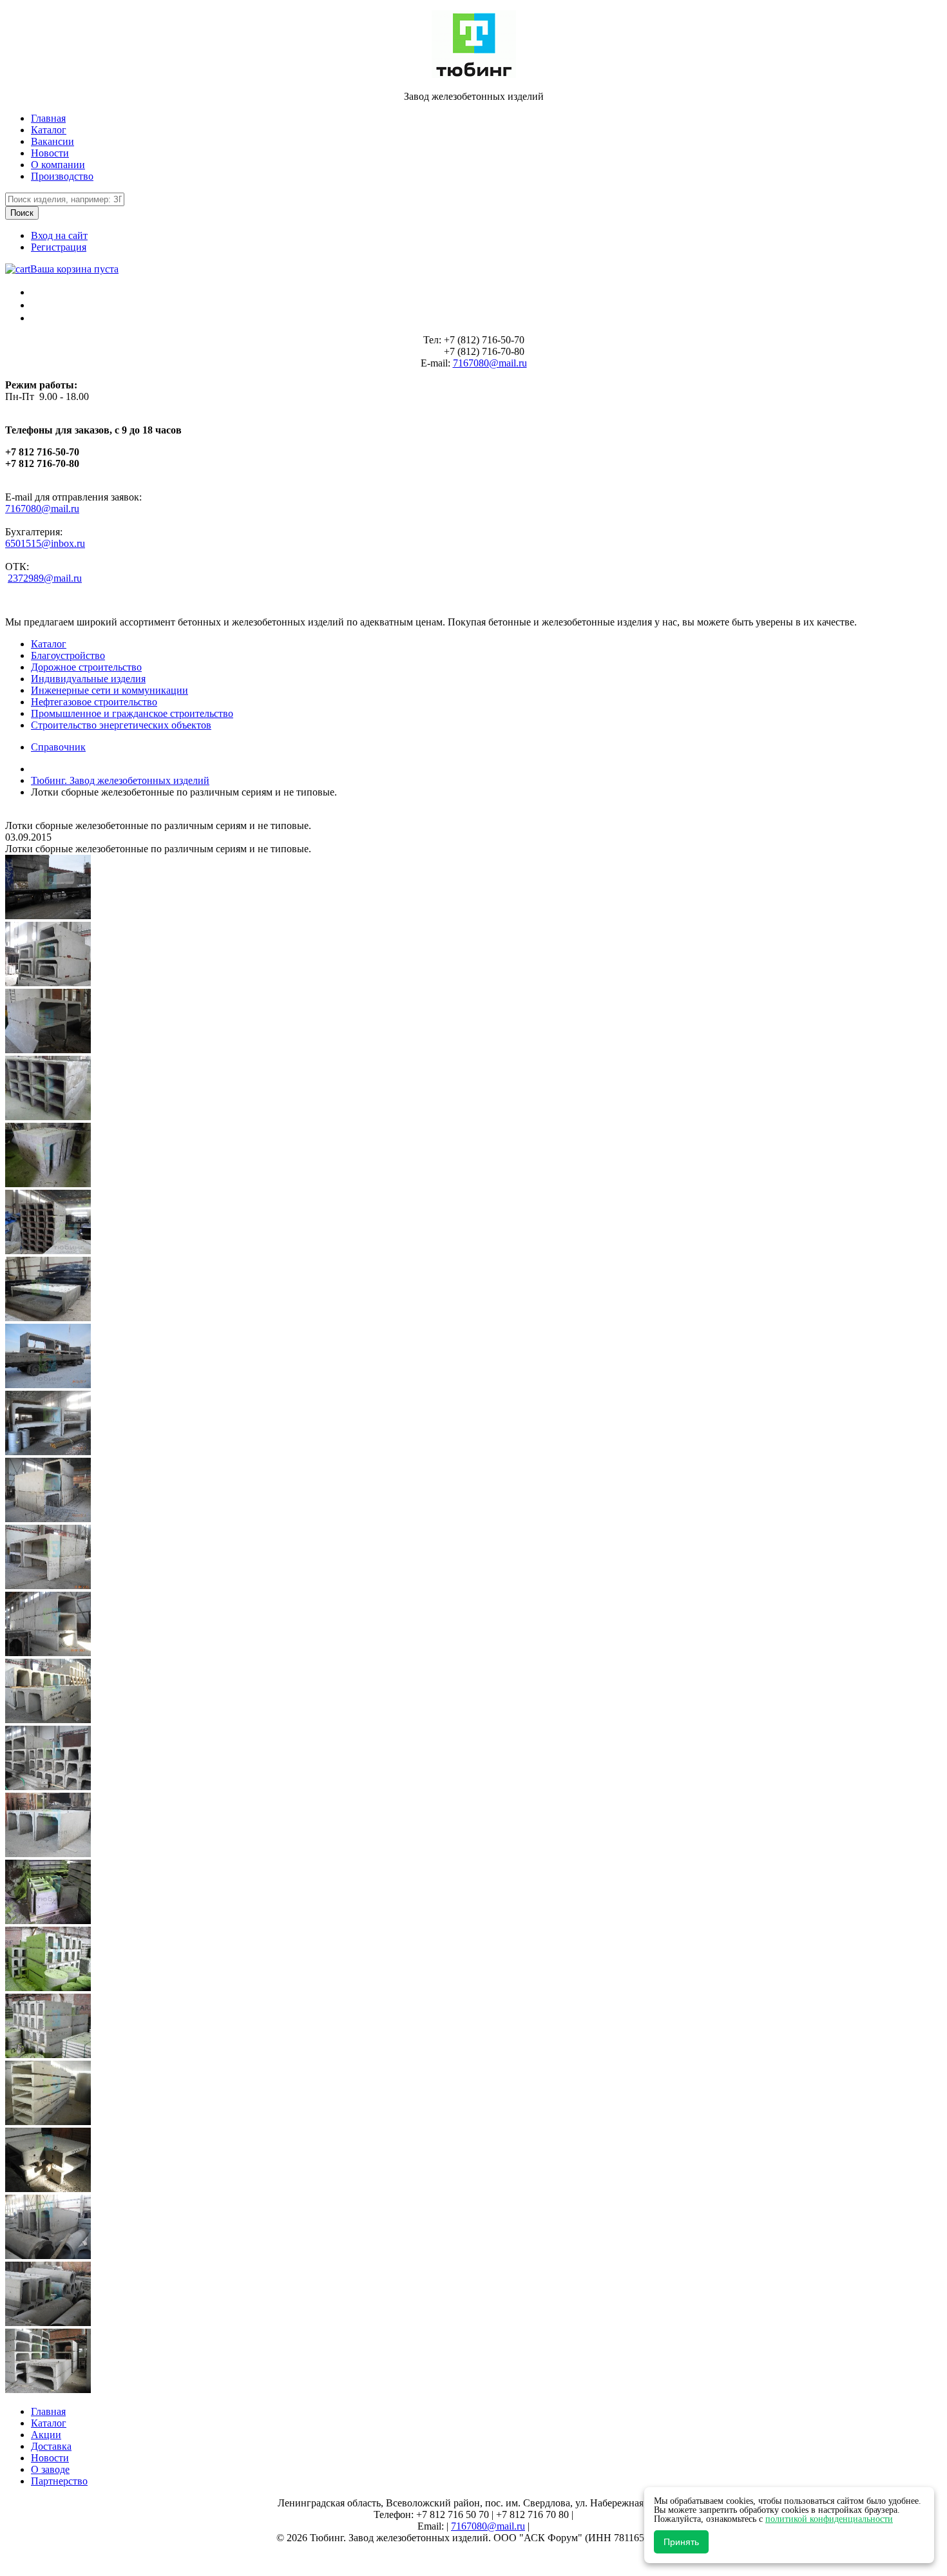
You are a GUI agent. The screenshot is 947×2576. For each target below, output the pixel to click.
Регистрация (59, 247)
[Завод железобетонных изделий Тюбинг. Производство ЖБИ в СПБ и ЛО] (474, 74)
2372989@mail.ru (45, 578)
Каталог (49, 130)
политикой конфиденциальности (829, 2519)
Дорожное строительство (86, 667)
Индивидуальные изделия (88, 679)
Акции (46, 2435)
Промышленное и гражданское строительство (132, 713)
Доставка (51, 2446)
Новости (50, 153)
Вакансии (53, 141)
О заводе (50, 2469)
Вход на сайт (59, 235)
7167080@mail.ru (490, 363)
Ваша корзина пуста (74, 269)
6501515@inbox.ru (45, 543)
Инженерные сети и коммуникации (110, 690)
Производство (62, 176)
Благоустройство (68, 655)
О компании (58, 165)
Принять (681, 2542)
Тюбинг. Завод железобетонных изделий (120, 780)
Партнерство (59, 2481)
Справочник (58, 747)
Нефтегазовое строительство (94, 702)
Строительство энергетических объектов (121, 725)
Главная (48, 118)
